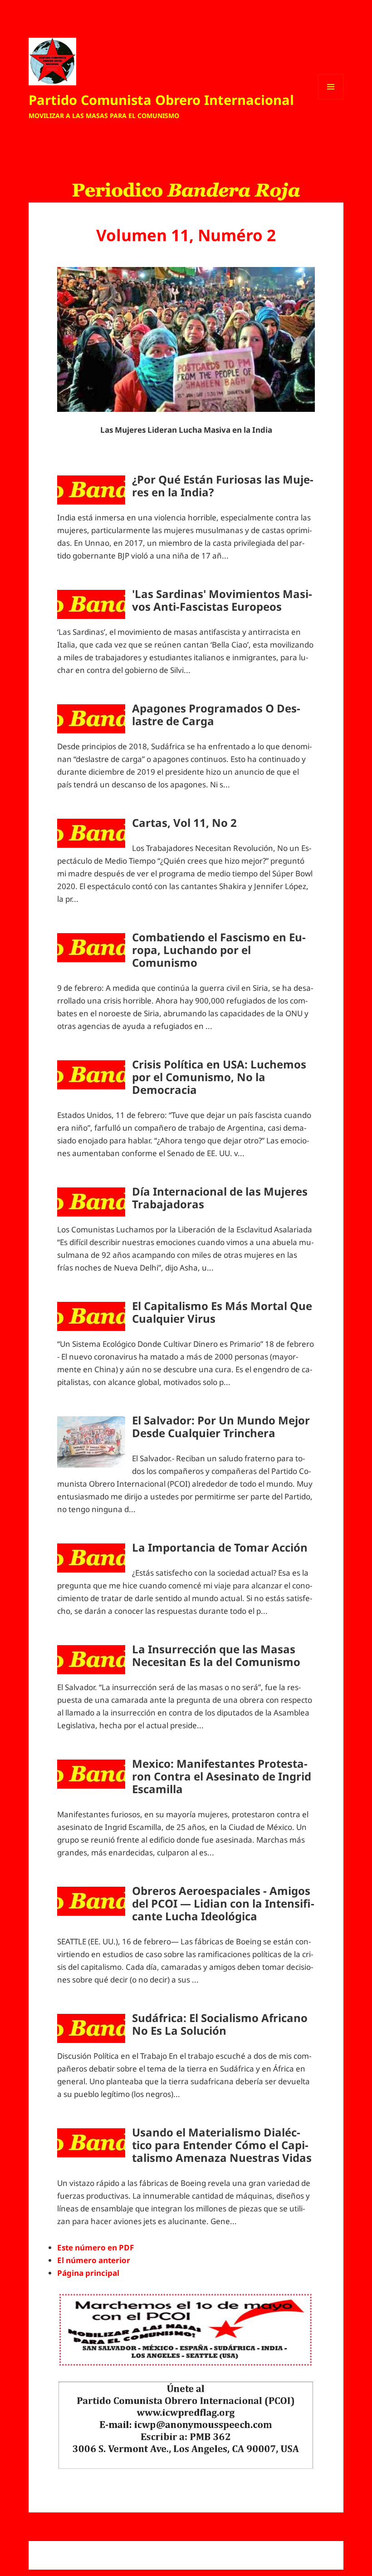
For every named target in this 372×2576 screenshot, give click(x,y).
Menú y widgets (331, 99)
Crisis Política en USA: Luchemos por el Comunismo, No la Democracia (219, 1077)
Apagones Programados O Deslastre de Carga (216, 714)
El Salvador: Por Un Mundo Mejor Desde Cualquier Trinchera (221, 1426)
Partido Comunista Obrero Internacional (161, 100)
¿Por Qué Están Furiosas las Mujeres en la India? (223, 486)
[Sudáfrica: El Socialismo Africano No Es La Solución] (91, 2028)
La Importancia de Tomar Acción (220, 1547)
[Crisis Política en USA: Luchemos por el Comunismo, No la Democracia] (91, 1075)
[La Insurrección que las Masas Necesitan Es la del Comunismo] (91, 1660)
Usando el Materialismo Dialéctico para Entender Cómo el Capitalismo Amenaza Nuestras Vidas (222, 2145)
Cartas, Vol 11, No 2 (184, 823)
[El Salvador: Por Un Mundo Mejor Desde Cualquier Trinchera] (91, 1442)
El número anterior (94, 2260)
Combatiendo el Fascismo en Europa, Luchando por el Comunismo (219, 950)
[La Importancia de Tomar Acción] (91, 1558)
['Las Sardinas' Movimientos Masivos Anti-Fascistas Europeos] (91, 604)
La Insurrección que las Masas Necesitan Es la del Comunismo (216, 1655)
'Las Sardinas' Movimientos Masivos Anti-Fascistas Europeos (222, 600)
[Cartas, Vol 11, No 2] (91, 833)
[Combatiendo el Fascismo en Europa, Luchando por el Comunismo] (91, 948)
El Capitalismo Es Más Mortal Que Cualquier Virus (222, 1312)
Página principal (88, 2273)
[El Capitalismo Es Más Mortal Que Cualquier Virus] (91, 1316)
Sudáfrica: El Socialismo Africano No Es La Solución (220, 2024)
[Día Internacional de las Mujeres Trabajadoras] (91, 1202)
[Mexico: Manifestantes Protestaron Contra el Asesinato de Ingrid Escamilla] (91, 1774)
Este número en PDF (95, 2247)
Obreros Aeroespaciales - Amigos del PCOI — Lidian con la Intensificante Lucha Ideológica (223, 1903)
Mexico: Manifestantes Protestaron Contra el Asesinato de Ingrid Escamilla (222, 1776)
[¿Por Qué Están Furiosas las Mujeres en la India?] (91, 490)
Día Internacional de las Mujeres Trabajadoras (220, 1198)
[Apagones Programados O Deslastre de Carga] (91, 719)
